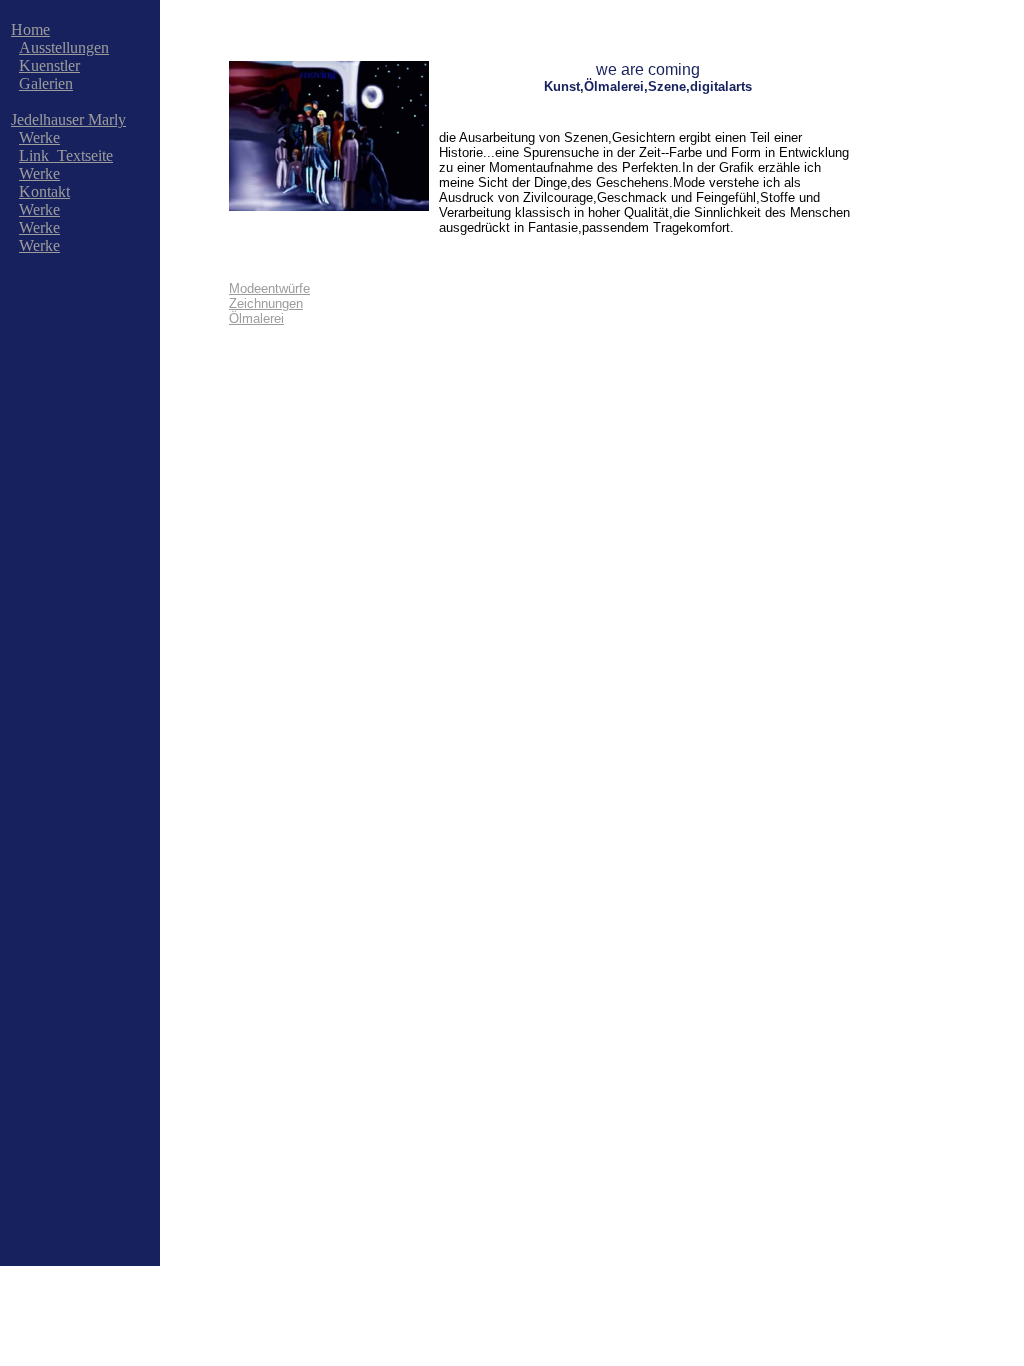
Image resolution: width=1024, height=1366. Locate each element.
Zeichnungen (266, 303)
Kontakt (44, 191)
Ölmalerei (256, 318)
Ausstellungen (64, 47)
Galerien (46, 83)
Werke (39, 137)
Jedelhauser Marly (68, 119)
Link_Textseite (66, 155)
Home (30, 29)
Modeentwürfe (269, 288)
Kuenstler (49, 65)
